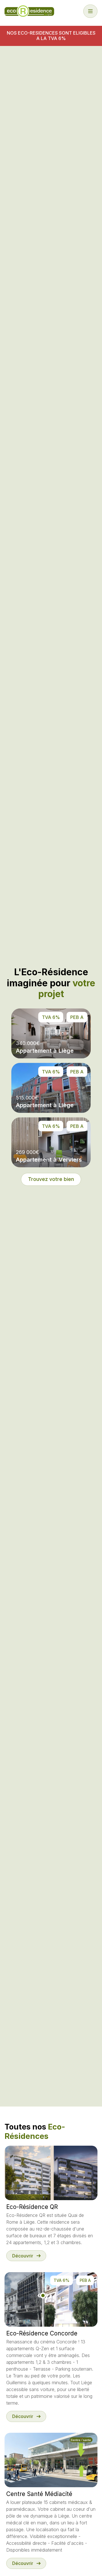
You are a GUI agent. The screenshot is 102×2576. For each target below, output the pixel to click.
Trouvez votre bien (51, 1179)
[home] (29, 11)
